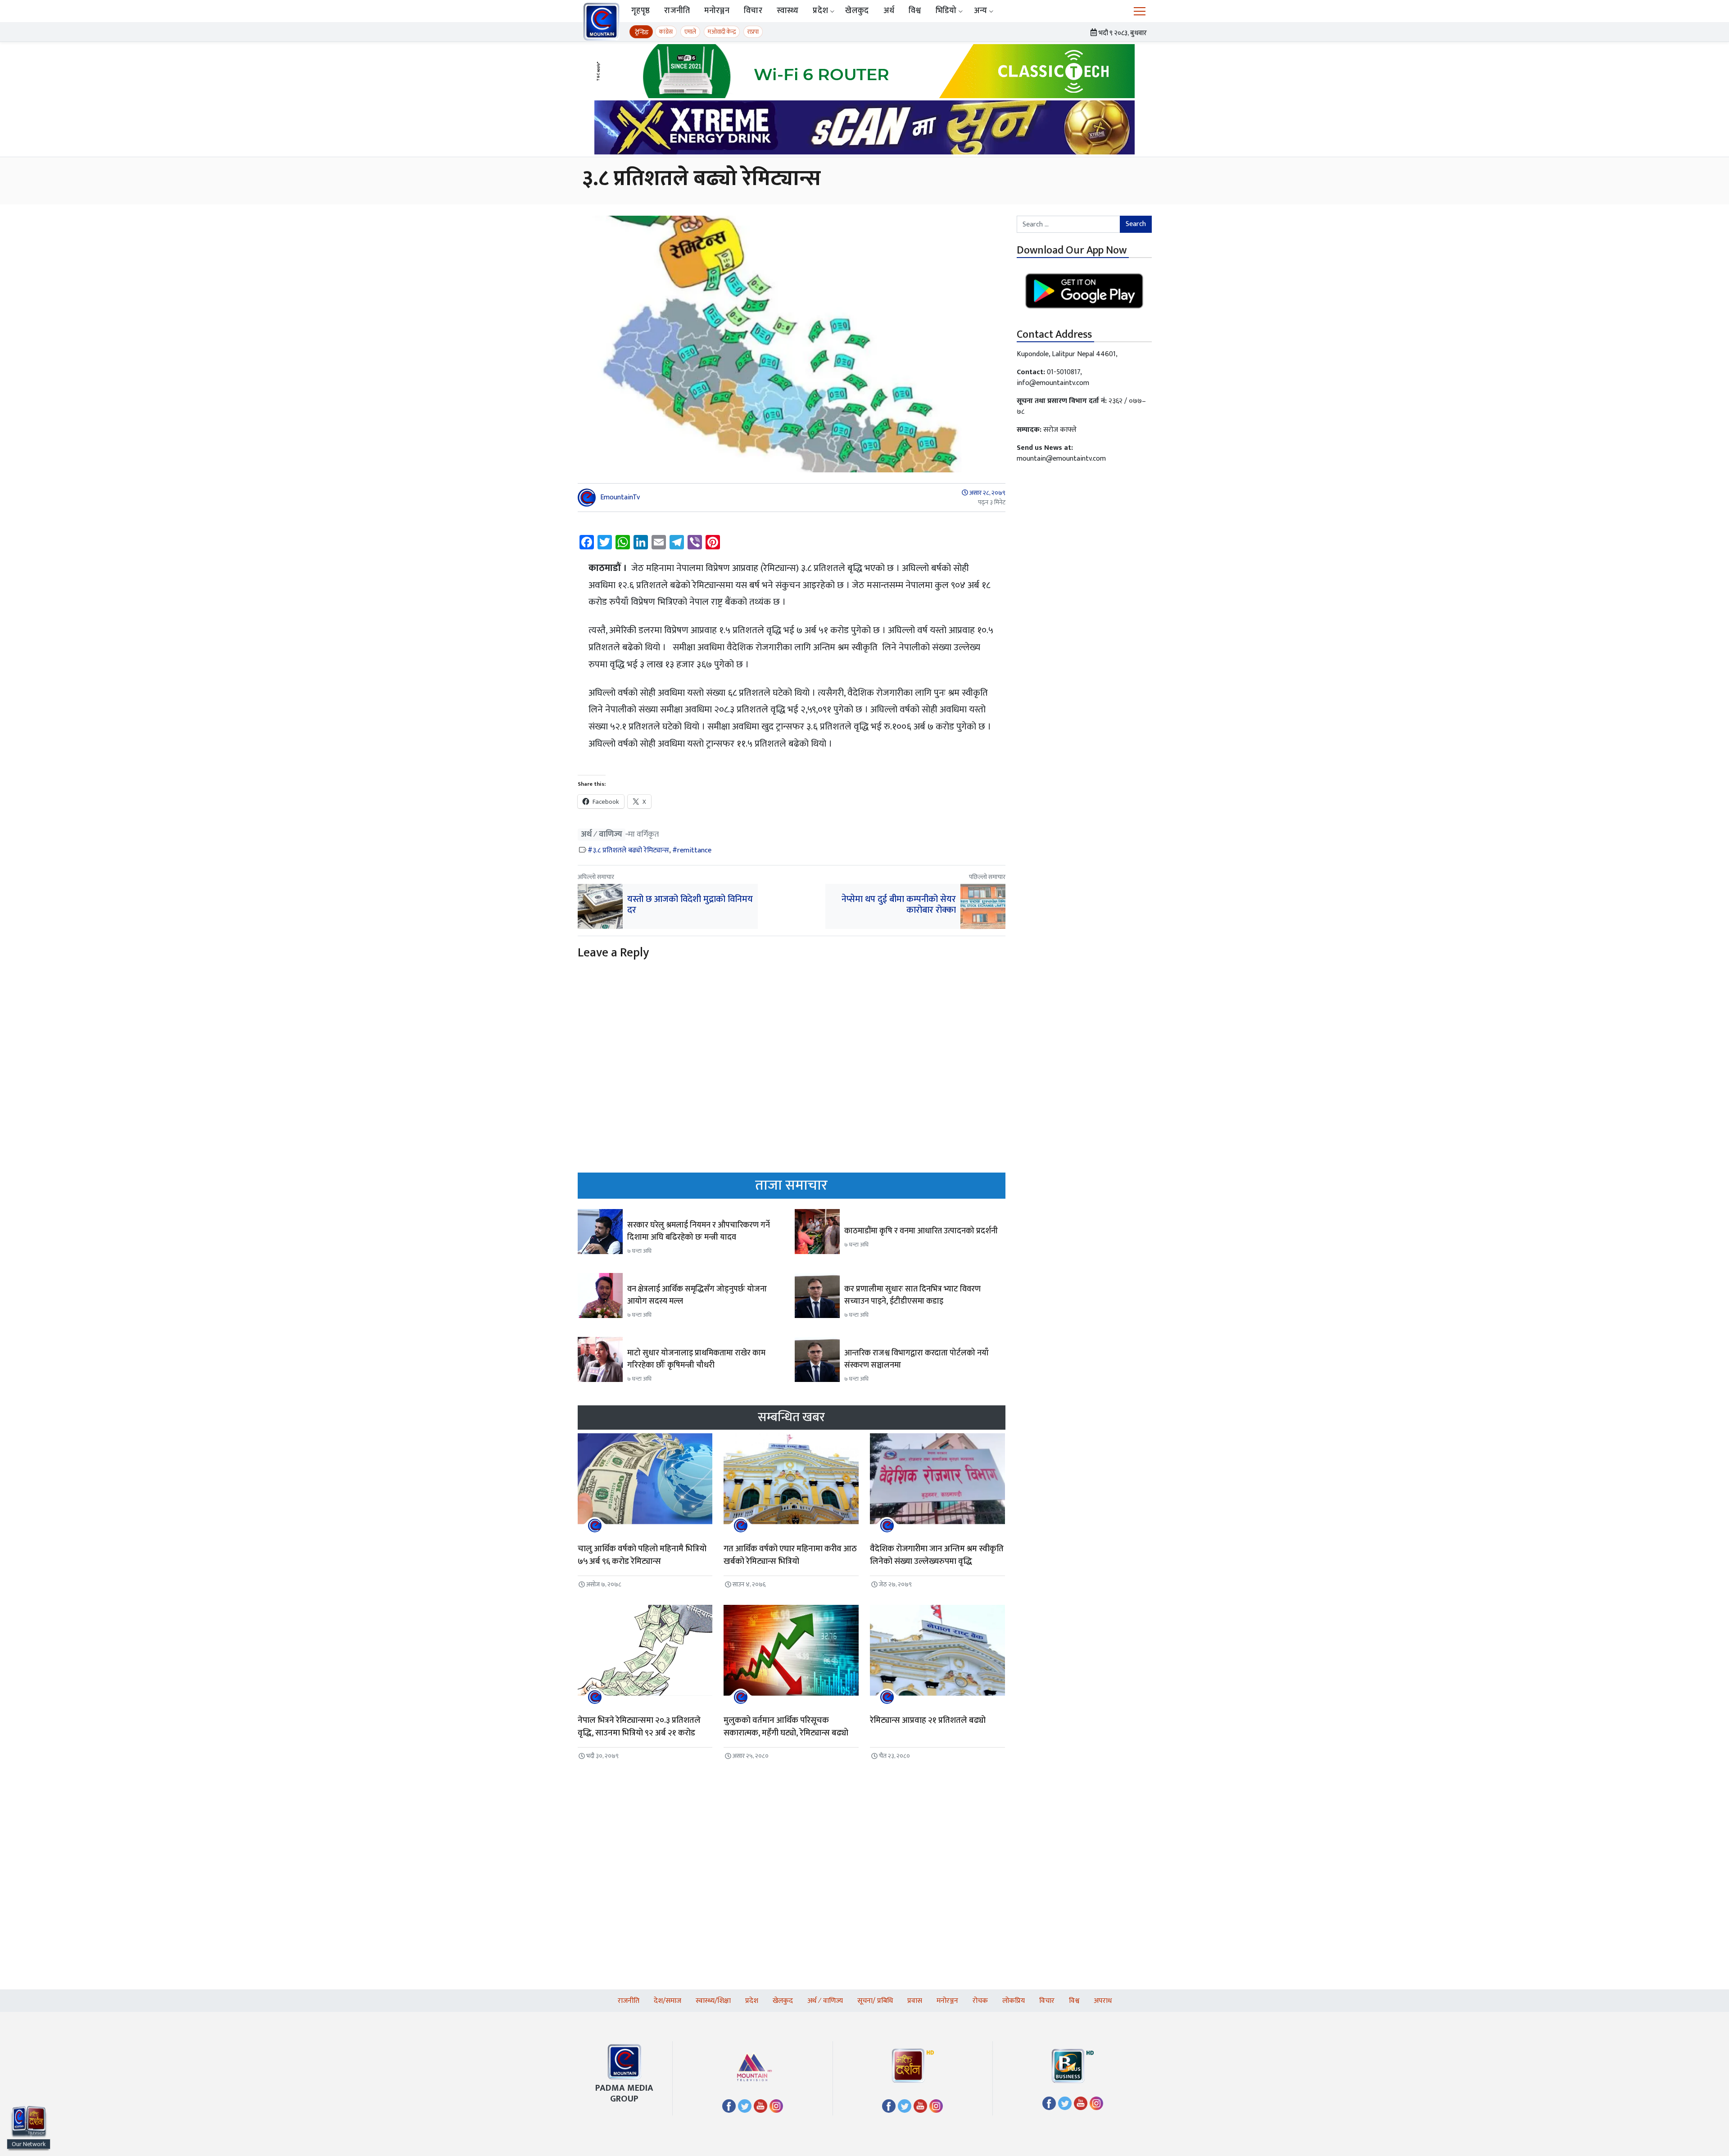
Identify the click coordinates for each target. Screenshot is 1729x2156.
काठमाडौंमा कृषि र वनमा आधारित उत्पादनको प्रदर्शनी (921, 1231)
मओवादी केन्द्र (722, 32)
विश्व (915, 11)
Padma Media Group (624, 2093)
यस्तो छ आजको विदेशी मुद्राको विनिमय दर (690, 905)
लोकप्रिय (1014, 2001)
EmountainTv (620, 497)
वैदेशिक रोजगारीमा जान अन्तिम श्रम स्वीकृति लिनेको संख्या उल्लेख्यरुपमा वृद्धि (937, 1555)
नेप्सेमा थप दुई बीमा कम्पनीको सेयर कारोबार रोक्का (899, 905)
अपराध (1103, 2001)
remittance (694, 850)
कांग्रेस (666, 32)
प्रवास (915, 2001)
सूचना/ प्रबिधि (875, 2001)
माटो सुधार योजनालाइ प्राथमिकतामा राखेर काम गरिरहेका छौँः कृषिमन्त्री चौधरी (696, 1359)
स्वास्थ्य (788, 11)
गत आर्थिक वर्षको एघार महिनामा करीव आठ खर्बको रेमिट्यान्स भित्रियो (790, 1555)
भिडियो (946, 11)
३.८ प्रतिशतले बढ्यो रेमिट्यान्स (631, 850)
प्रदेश (820, 11)
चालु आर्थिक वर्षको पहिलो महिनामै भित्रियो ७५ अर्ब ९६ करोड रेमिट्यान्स (642, 1555)
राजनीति (677, 11)
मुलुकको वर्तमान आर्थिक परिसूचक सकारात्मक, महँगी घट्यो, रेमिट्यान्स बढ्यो (786, 1727)
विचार (753, 11)
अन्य (981, 11)
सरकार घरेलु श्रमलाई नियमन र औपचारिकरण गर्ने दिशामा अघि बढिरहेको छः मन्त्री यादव (699, 1231)
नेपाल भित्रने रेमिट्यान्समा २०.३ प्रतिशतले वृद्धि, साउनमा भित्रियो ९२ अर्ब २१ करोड (639, 1727)
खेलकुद (857, 11)
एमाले (690, 32)
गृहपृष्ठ (640, 11)
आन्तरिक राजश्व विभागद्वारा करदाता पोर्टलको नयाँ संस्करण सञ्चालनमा (917, 1359)
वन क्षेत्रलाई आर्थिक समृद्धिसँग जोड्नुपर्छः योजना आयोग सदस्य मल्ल (697, 1295)
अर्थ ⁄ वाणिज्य (602, 835)
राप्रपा (753, 32)
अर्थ (889, 11)
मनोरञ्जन (717, 11)
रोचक (980, 2001)
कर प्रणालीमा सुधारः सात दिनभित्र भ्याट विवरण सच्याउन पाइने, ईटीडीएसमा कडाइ (912, 1295)
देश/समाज (668, 2001)
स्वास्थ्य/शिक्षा (713, 2001)
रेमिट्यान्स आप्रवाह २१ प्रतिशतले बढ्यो (928, 1720)
